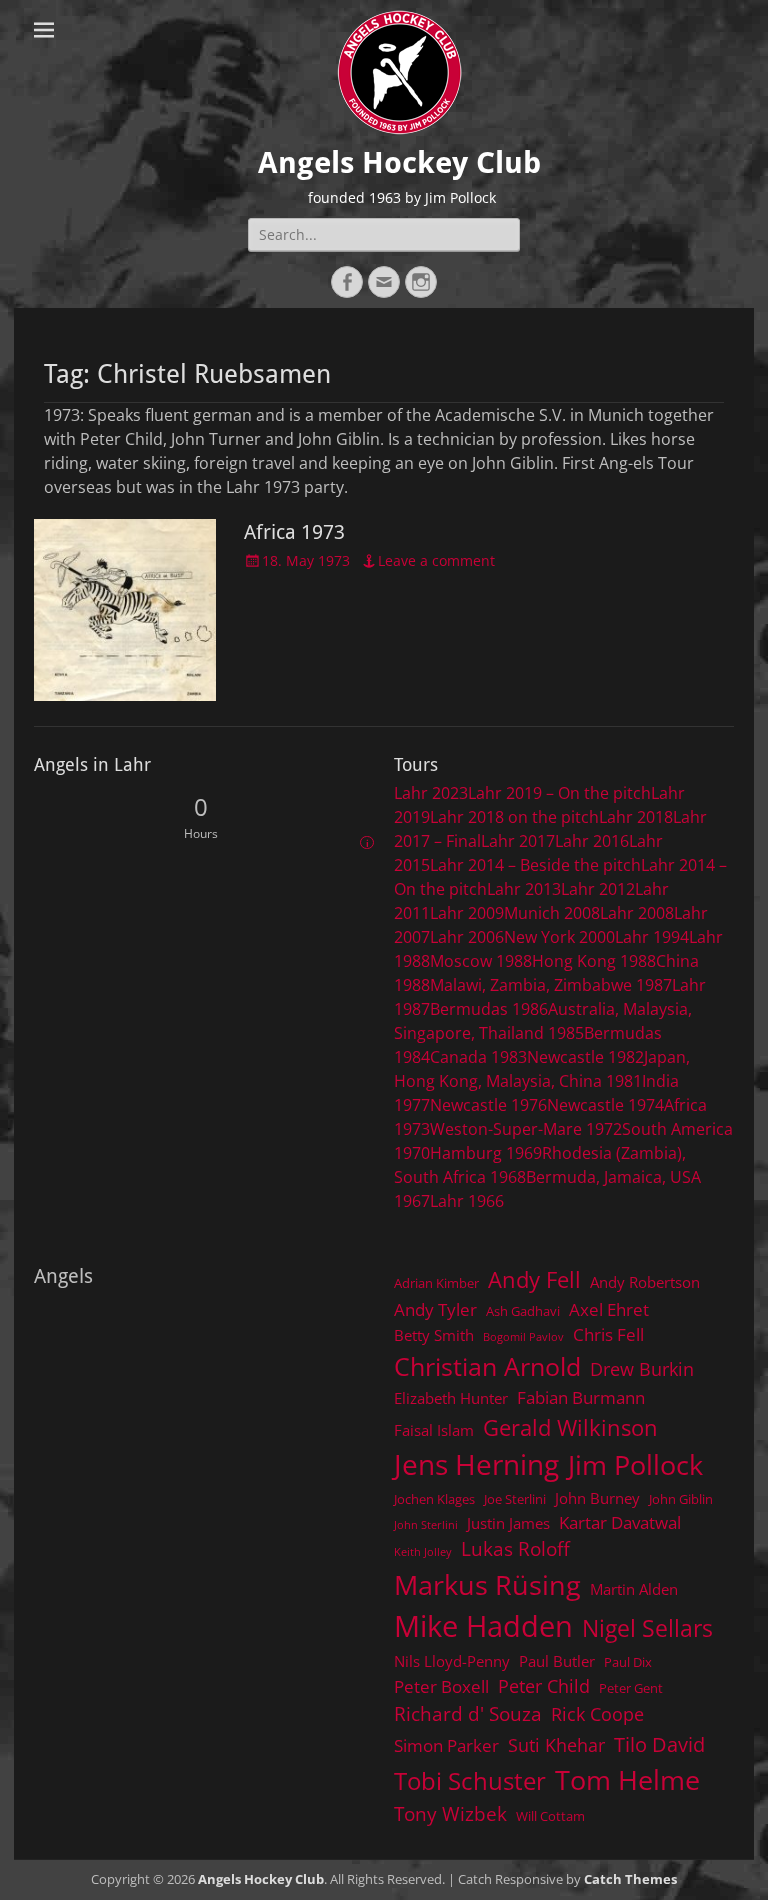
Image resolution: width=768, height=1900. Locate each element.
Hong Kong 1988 (594, 961)
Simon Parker (446, 1745)
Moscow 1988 (481, 961)
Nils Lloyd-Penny (452, 1661)
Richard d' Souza (468, 1713)
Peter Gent (631, 1688)
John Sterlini (426, 1525)
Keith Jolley (423, 1552)
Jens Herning (476, 1464)
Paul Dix (628, 1662)
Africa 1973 (294, 532)
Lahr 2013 (524, 889)
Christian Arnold (487, 1366)
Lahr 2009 (467, 913)
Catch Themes (630, 1879)
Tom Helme (627, 1779)
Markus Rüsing (487, 1584)
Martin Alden (634, 1589)
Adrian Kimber (436, 1283)
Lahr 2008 (637, 913)
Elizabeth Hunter (451, 1398)
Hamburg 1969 (486, 1153)
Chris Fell (608, 1334)
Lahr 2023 (431, 793)
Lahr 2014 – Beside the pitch (535, 865)
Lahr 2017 (518, 841)
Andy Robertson (645, 1282)
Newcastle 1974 (605, 1105)
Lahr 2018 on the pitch (514, 817)
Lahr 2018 (636, 817)
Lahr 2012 (598, 889)
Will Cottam (550, 1816)
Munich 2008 (552, 913)
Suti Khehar (556, 1745)
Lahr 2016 (592, 841)
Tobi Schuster (470, 1780)
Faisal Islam (434, 1430)
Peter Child (544, 1686)
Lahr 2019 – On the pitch (559, 793)
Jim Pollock (635, 1464)
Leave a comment (436, 560)
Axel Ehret (609, 1309)
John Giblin (681, 1499)
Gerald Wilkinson (570, 1427)
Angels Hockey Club (399, 162)
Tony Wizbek (450, 1813)
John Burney (597, 1498)
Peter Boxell (441, 1686)
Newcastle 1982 (585, 1057)
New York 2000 (559, 937)
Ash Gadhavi (523, 1311)
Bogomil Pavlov (523, 1337)
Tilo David (659, 1744)
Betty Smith (434, 1335)
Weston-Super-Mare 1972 (526, 1129)
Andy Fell (534, 1279)
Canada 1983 (478, 1057)
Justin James (508, 1523)
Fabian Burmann (581, 1397)
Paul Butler (557, 1661)
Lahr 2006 (467, 937)
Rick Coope (597, 1714)
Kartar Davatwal (620, 1522)
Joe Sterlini (515, 1499)
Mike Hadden (483, 1626)
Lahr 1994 (652, 937)
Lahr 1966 (467, 1201)
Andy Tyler (435, 1309)
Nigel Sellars (647, 1628)
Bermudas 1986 (489, 1009)
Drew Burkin (642, 1369)
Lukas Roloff (515, 1548)
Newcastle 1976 (488, 1105)
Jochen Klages (434, 1499)
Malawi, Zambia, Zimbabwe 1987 (551, 985)
